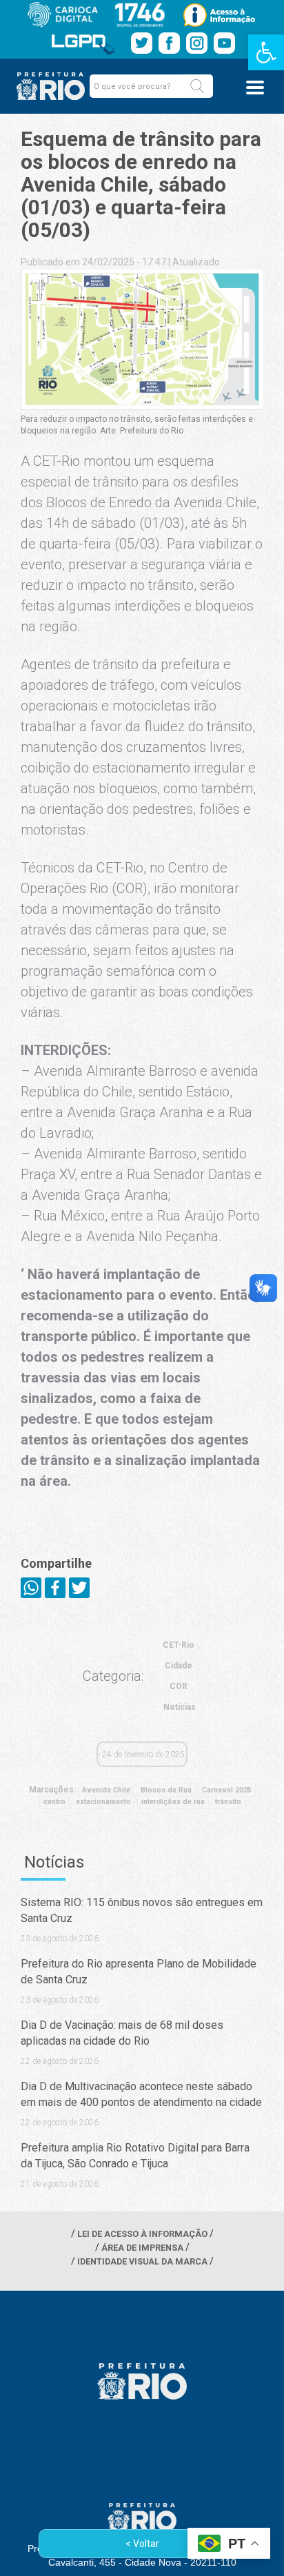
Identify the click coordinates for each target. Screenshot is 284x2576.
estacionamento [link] (103, 1802)
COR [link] (179, 1686)
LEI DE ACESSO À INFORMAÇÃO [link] (142, 2234)
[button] (197, 86)
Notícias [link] (180, 1707)
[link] (266, 52)
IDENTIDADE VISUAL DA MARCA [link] (142, 2261)
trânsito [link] (228, 1802)
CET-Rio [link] (179, 1645)
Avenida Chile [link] (106, 1790)
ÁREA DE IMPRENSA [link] (142, 2248)
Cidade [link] (179, 1666)
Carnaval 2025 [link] (227, 1790)
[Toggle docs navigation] (255, 88)
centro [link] (54, 1802)
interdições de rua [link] (173, 1802)
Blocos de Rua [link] (166, 1790)
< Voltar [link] (142, 2544)
